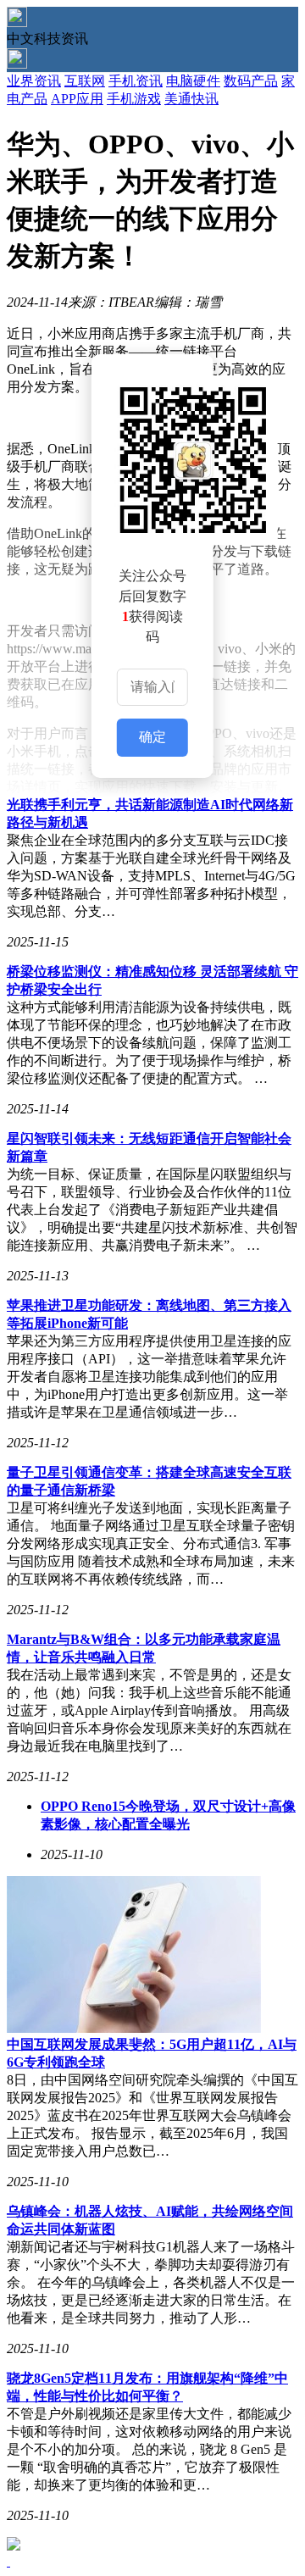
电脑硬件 (193, 81)
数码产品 (251, 81)
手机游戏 (134, 99)
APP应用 (77, 99)
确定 (152, 737)
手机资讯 (136, 81)
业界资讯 (34, 81)
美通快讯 (191, 99)
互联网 (85, 81)
